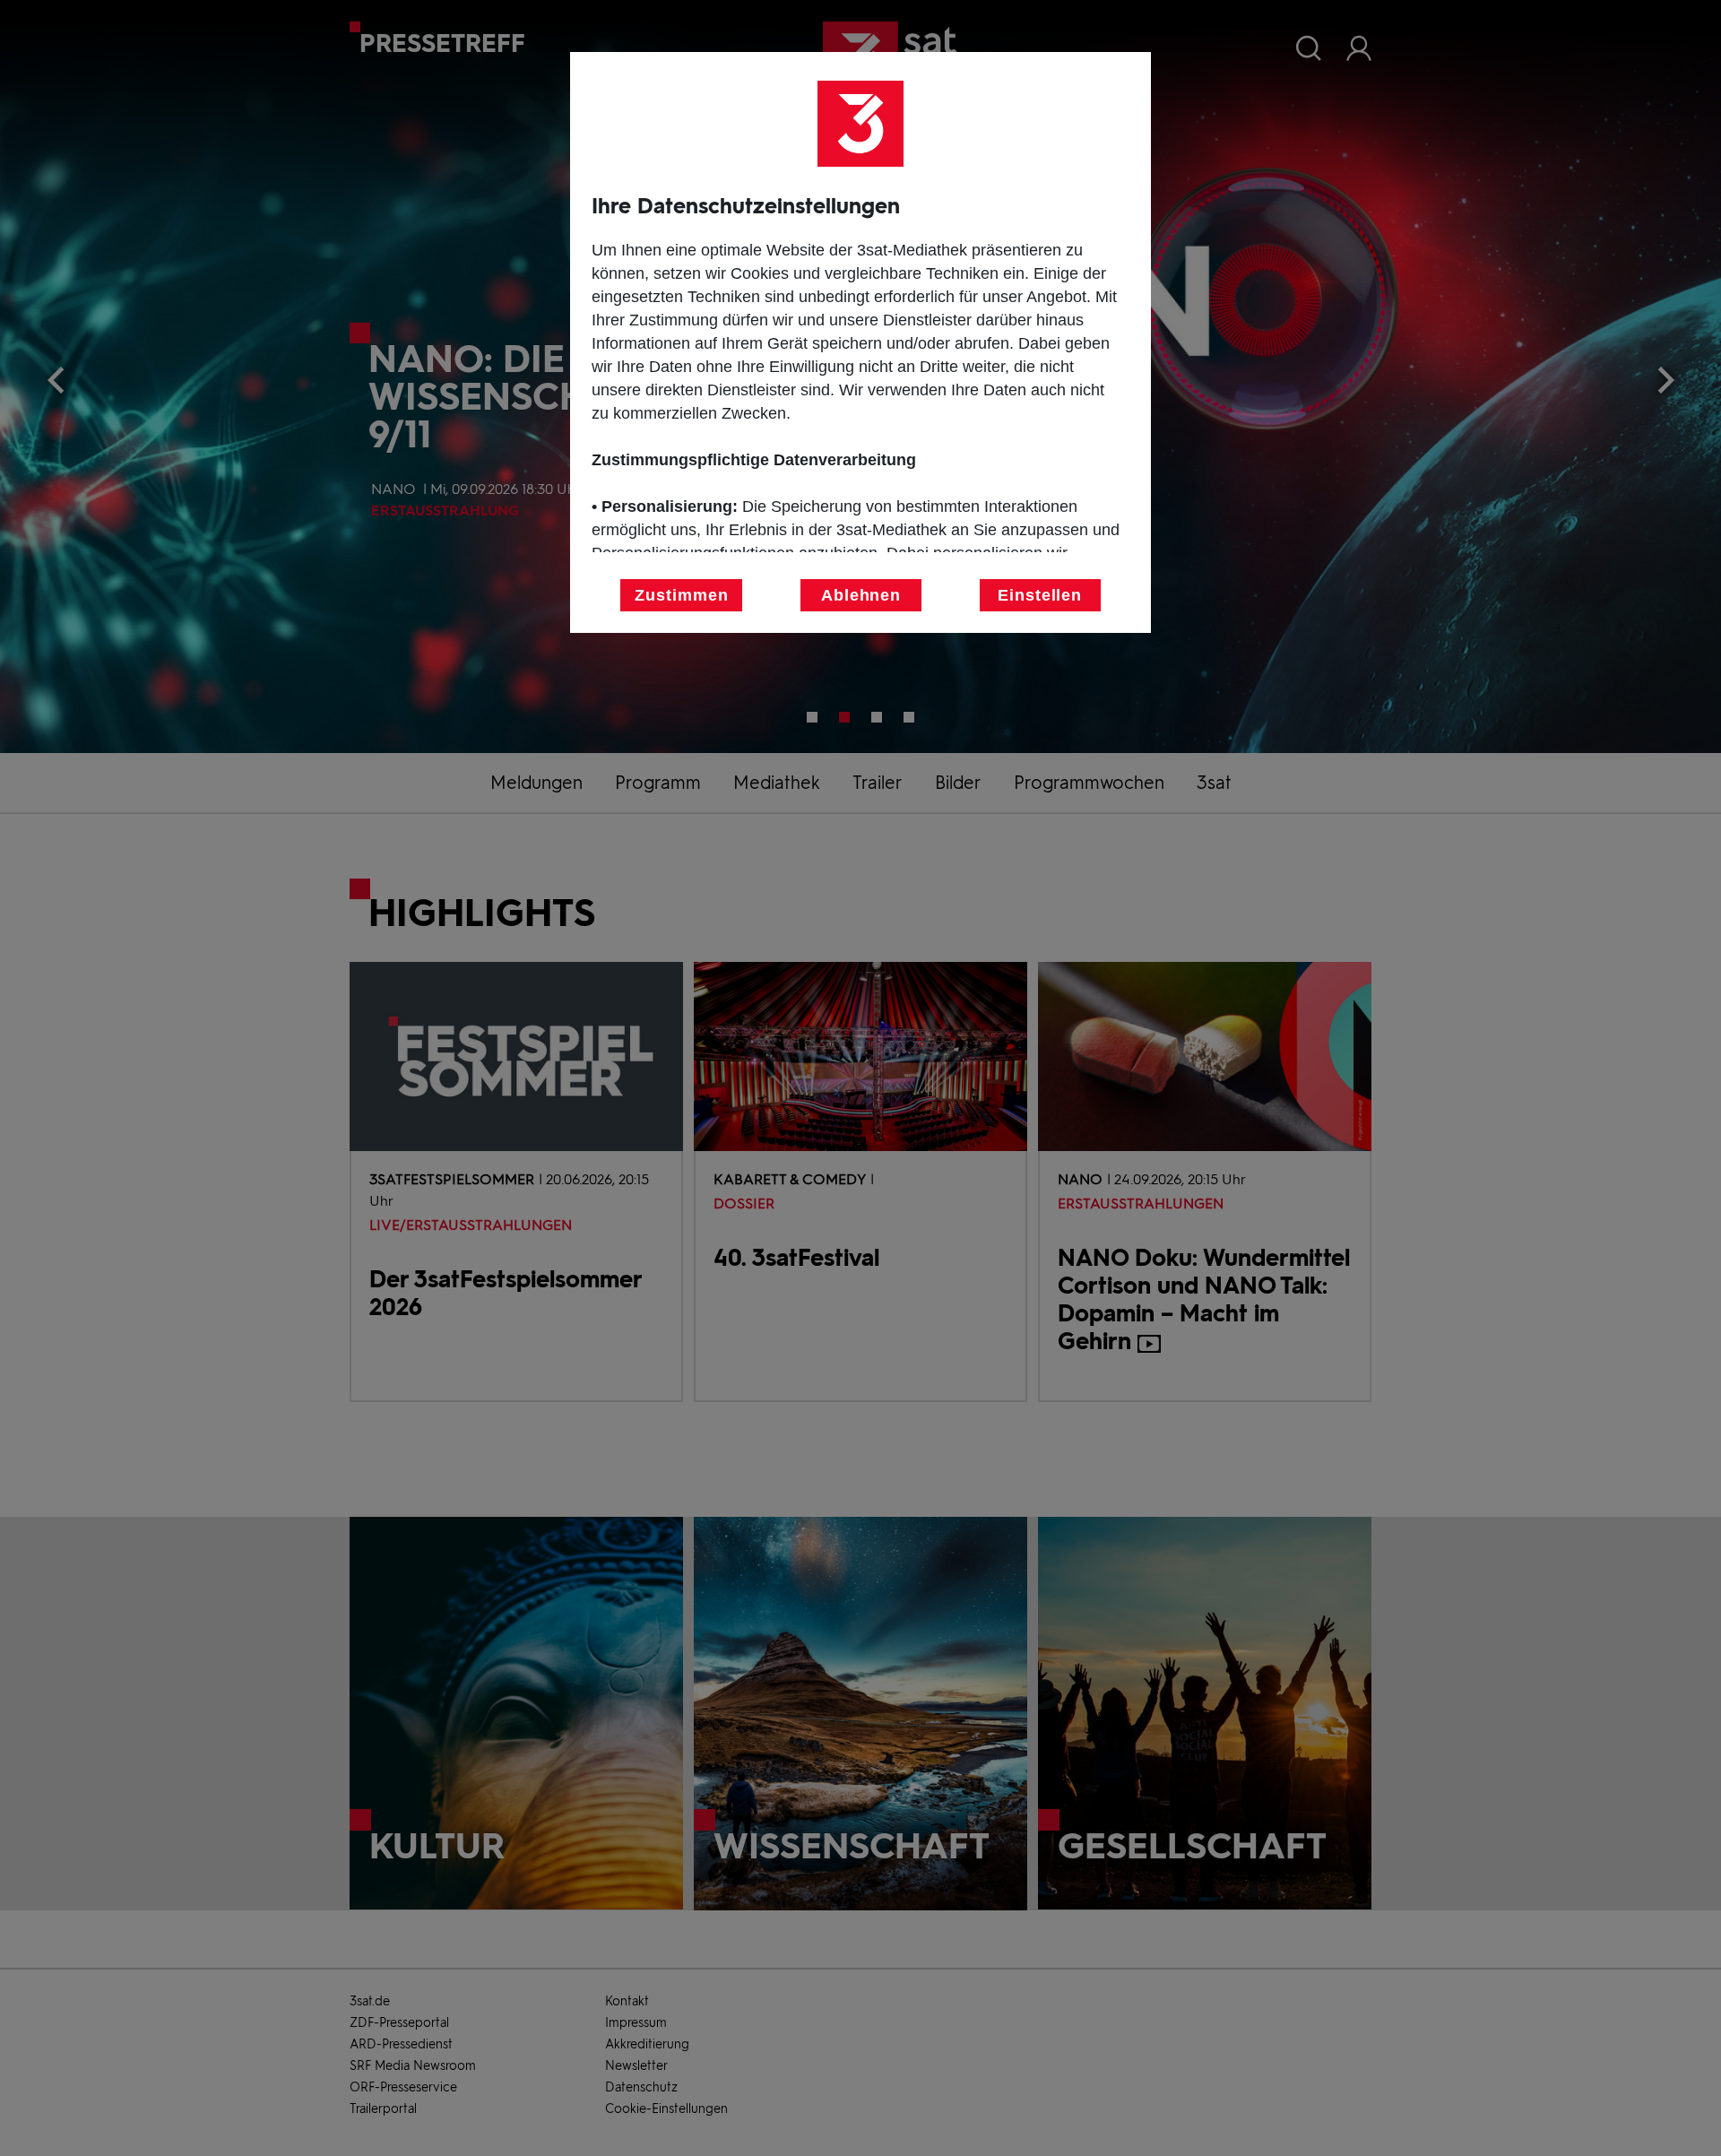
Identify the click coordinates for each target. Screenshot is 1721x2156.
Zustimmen (681, 595)
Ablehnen (861, 595)
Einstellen (1040, 595)
